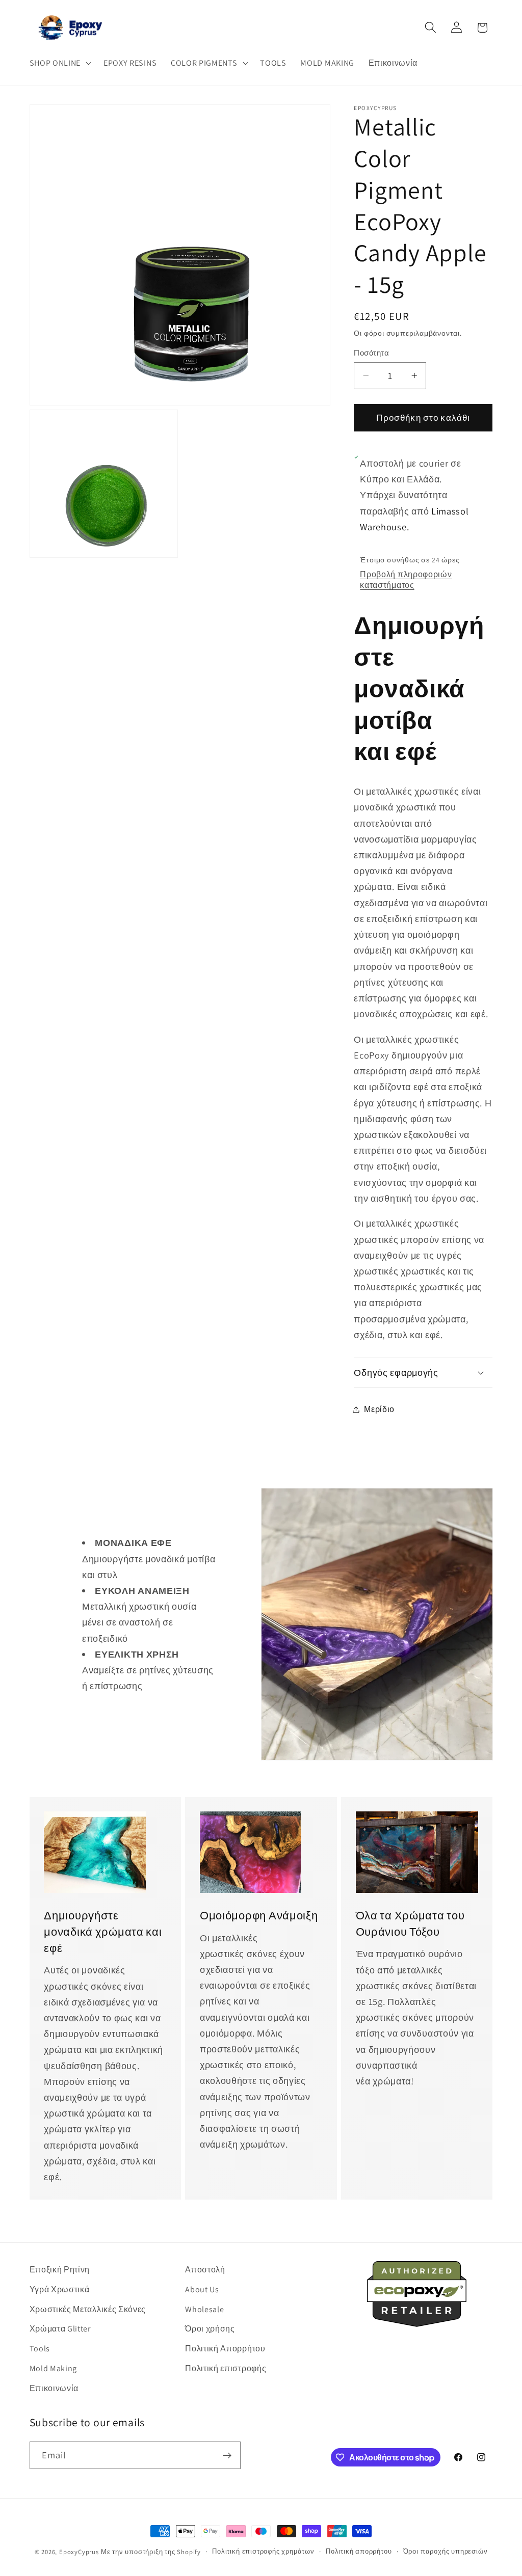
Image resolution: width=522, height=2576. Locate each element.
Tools (40, 2349)
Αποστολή (205, 2270)
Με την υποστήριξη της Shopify (151, 2552)
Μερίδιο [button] (379, 1409)
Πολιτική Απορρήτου (225, 2349)
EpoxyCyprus (79, 2552)
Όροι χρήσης (210, 2329)
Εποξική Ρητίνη (60, 2270)
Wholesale (204, 2309)
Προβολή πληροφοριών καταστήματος (406, 580)
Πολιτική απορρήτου (359, 2551)
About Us (202, 2289)
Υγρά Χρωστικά (60, 2289)
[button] (59, 63)
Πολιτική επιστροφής (226, 2368)
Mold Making (54, 2368)
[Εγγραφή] (227, 2455)
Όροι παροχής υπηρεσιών (446, 2551)
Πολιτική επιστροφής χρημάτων (263, 2551)
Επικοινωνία (54, 2388)
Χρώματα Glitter (60, 2329)
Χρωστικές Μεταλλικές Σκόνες (88, 2309)
